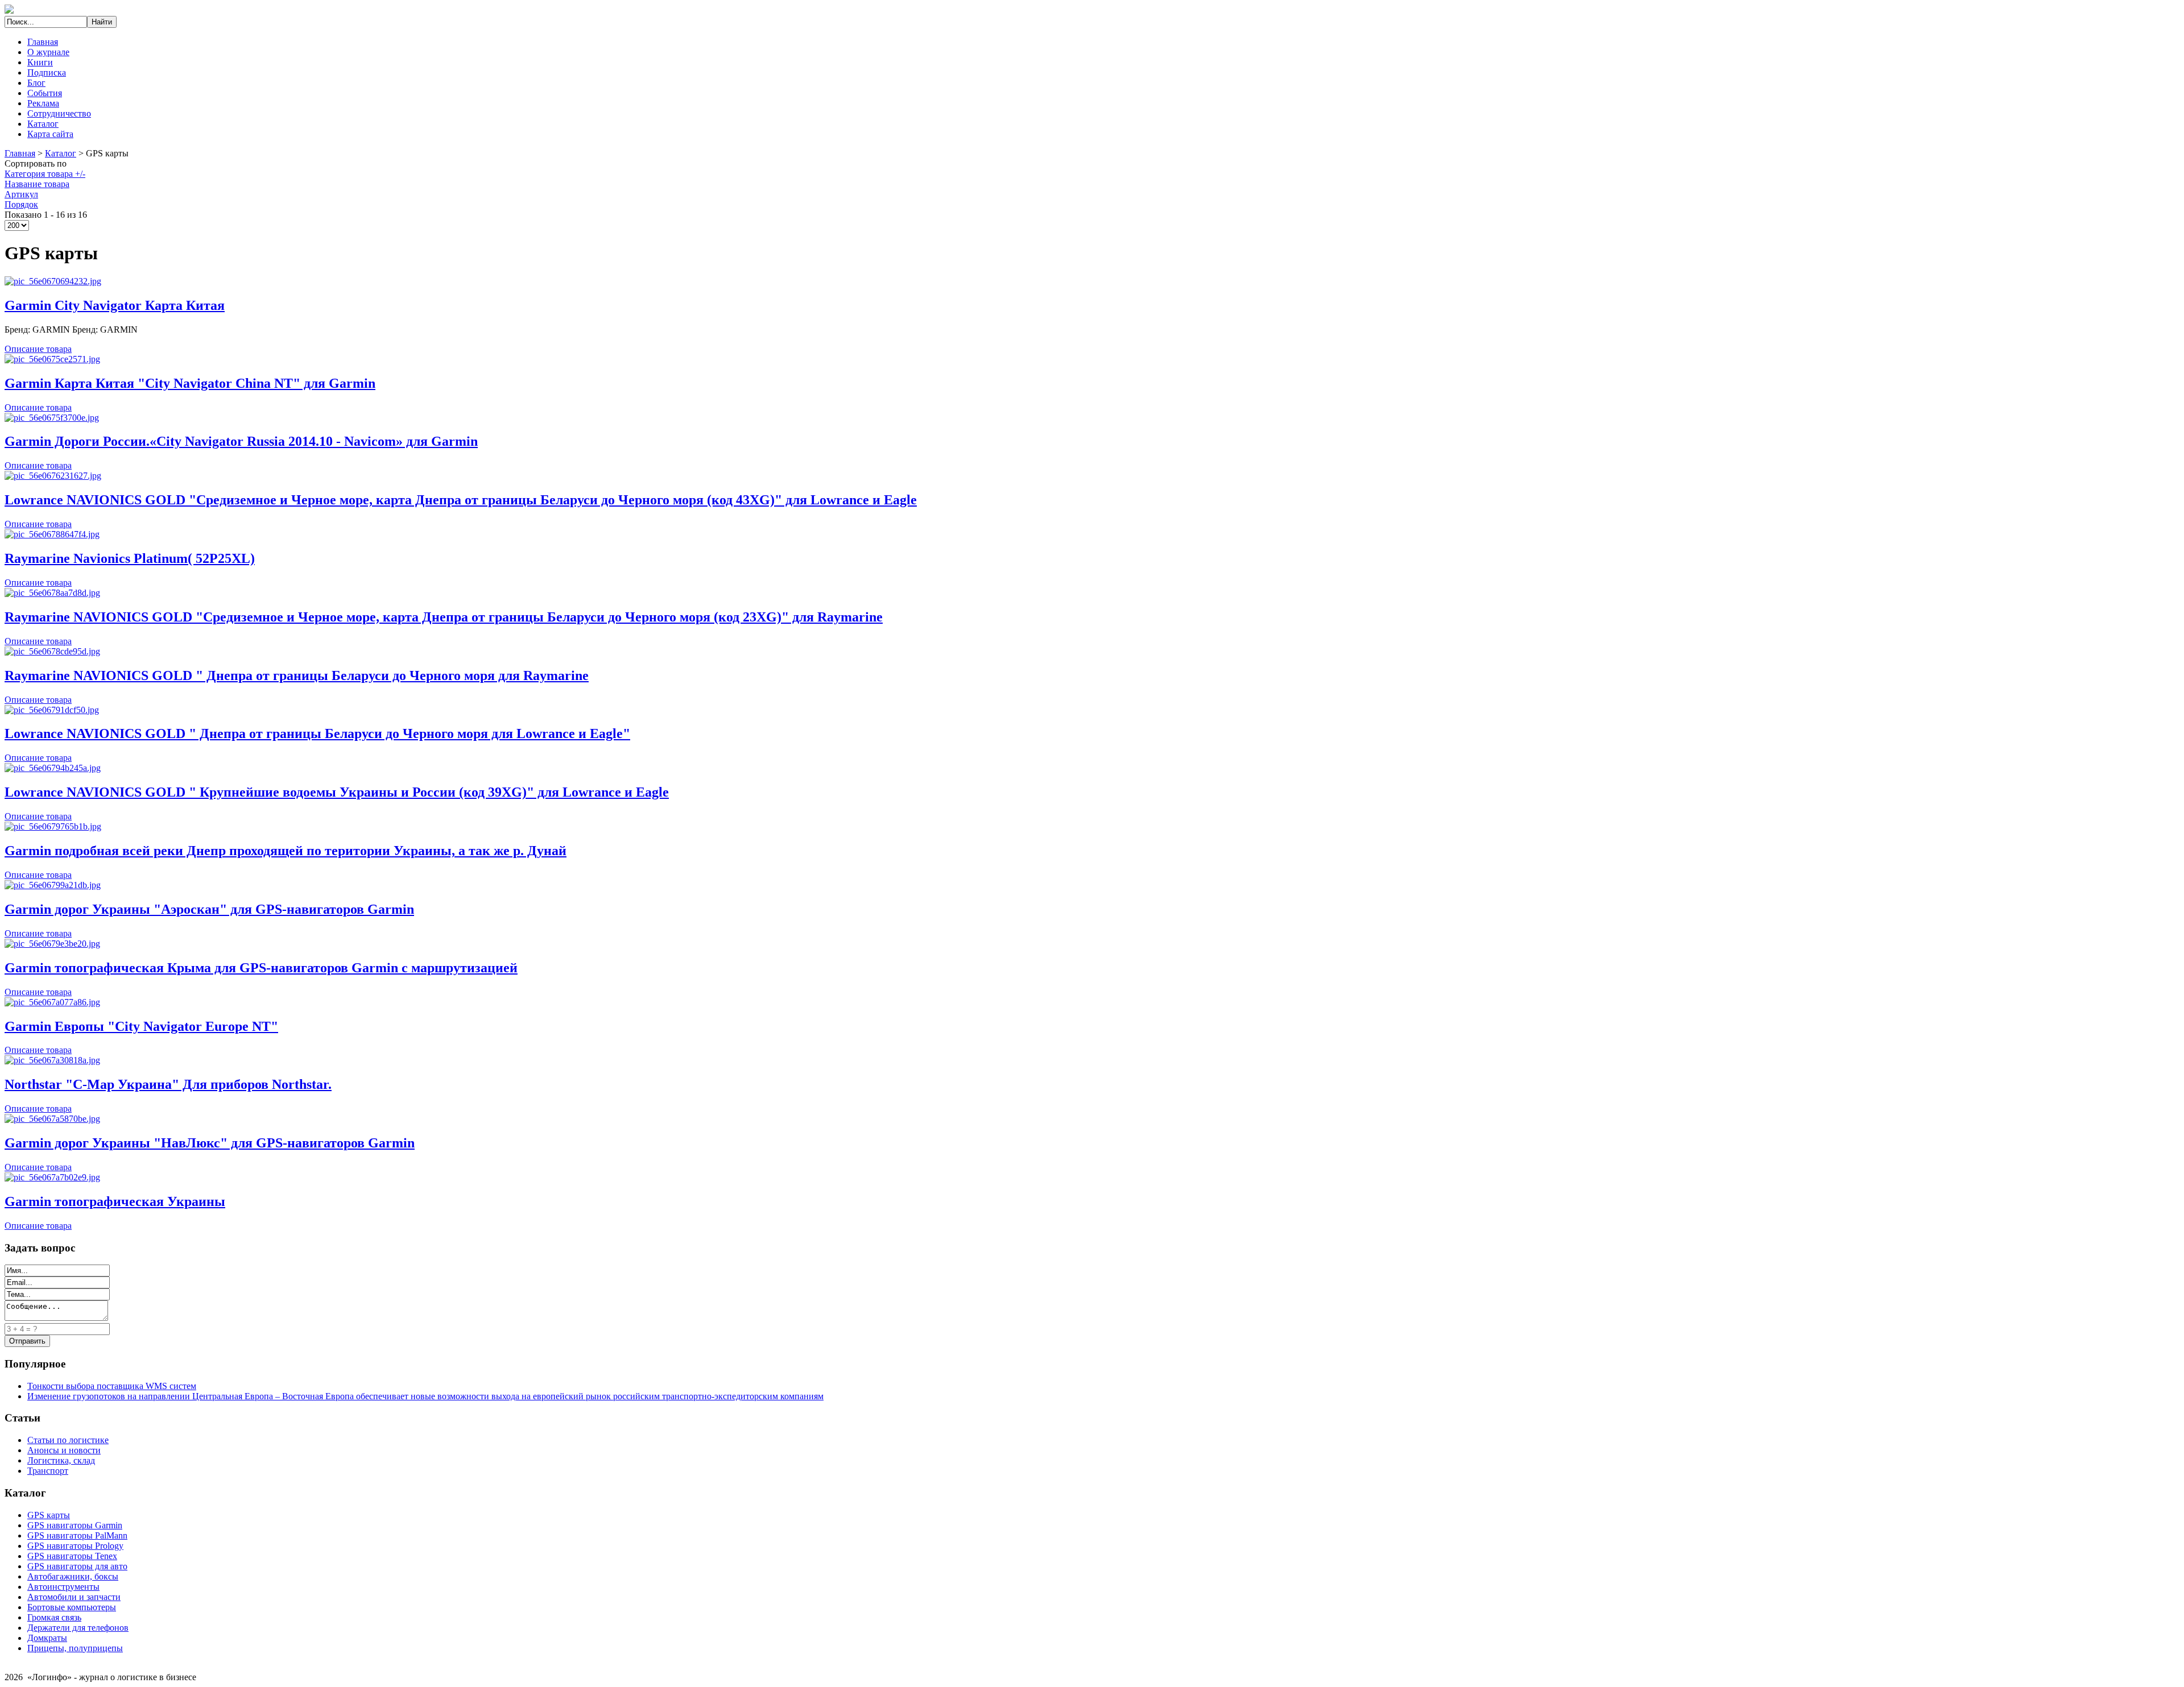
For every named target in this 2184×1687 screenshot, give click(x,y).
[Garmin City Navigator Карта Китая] (53, 281)
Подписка (47, 72)
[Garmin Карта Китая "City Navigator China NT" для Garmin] (52, 359)
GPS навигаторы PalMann (77, 1535)
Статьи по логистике (68, 1440)
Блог (36, 83)
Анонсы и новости (64, 1450)
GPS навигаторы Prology (75, 1546)
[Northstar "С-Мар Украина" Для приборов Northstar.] (52, 1060)
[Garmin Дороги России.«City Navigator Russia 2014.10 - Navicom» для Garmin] (52, 418)
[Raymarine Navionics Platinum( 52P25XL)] (52, 534)
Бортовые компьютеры (72, 1607)
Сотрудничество (59, 113)
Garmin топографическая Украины (115, 1201)
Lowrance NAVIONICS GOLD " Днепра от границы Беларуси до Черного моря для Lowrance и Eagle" (317, 733)
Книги (40, 62)
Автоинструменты (63, 1587)
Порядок (21, 204)
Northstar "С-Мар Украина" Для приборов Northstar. (168, 1084)
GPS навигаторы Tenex (72, 1556)
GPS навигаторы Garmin (75, 1525)
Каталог (43, 124)
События (45, 93)
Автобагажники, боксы (73, 1576)
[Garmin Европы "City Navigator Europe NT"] (52, 1002)
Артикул (21, 194)
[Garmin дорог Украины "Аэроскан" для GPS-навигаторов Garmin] (53, 885)
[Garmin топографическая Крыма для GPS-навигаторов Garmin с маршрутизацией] (52, 944)
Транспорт (48, 1471)
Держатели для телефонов (78, 1628)
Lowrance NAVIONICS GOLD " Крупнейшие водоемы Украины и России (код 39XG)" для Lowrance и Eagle (337, 792)
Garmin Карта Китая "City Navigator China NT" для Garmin (190, 383)
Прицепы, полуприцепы (75, 1648)
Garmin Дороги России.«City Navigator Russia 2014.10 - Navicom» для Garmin (241, 441)
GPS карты (49, 1515)
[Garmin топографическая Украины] (52, 1177)
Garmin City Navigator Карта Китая (115, 305)
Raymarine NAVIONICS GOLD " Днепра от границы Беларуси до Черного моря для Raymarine (297, 675)
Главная (43, 42)
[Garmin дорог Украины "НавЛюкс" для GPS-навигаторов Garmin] (52, 1119)
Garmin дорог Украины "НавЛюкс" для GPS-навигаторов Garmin (210, 1143)
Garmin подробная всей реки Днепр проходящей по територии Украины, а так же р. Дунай (286, 851)
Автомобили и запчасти (74, 1597)
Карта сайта (50, 134)
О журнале (48, 52)
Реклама (43, 103)
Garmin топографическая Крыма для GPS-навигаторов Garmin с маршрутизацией (261, 968)
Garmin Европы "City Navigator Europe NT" (141, 1026)
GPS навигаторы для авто (77, 1566)
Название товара (37, 184)
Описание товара (38, 349)
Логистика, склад (61, 1460)
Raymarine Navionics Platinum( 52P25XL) (130, 558)
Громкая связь (54, 1617)
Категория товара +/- (45, 174)
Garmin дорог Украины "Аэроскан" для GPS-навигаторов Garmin (209, 909)
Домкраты (47, 1638)
